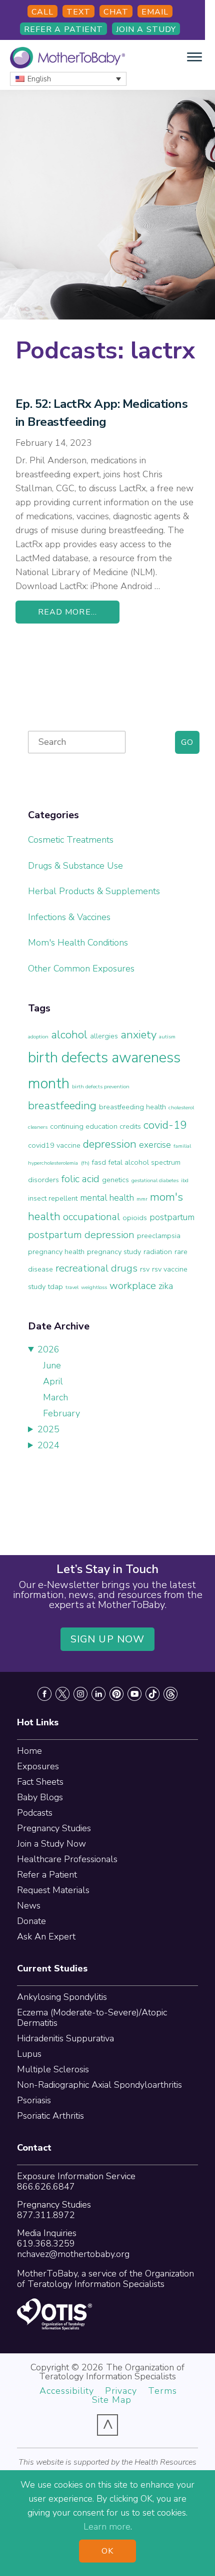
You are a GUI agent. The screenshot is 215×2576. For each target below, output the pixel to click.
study (37, 1287)
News (29, 1906)
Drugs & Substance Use (75, 866)
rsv (145, 1269)
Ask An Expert (46, 1936)
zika (166, 1286)
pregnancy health (56, 1252)
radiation (158, 1252)
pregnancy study (114, 1252)
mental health (107, 1198)
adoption (38, 1037)
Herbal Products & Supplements (94, 891)
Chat (116, 12)
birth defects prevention (101, 1087)
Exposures (38, 1766)
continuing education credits (95, 1126)
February (61, 1413)
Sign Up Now (107, 1639)
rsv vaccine (170, 1269)
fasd (99, 1162)
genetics (115, 1180)
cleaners (38, 1127)
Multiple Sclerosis (53, 2069)
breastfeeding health (132, 1107)
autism (167, 1037)
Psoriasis (34, 2100)
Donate (31, 1921)
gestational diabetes (155, 1180)
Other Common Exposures (81, 968)
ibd (185, 1180)
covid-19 (165, 1125)
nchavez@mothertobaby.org (73, 2254)
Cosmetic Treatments (71, 840)
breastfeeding (62, 1106)
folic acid (80, 1179)
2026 (48, 1349)
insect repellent (53, 1198)
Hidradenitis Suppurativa (65, 2038)
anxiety (138, 1035)
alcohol (69, 1035)
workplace (133, 1286)
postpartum (172, 1217)
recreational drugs (96, 1268)
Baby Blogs (40, 1797)
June (52, 1365)
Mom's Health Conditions (78, 943)
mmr (142, 1199)
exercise (155, 1145)
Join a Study (146, 29)
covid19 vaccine (54, 1145)
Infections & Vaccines (69, 917)
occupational (91, 1217)
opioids (135, 1218)
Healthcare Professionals (67, 1859)
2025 (48, 1429)
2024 (48, 1445)
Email (155, 12)
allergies (104, 1036)
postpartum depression (81, 1235)
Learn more (107, 2527)
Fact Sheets (40, 1782)
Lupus (29, 2054)
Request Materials (53, 1890)
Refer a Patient (63, 29)
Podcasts (35, 1813)
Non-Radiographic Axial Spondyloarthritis (99, 2085)
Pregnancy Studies (54, 1828)
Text (78, 12)
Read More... (67, 612)
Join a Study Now (51, 1844)
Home (29, 1751)
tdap (55, 1287)
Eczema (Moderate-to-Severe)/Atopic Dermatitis (92, 2018)
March (55, 1397)
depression (110, 1144)
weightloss (94, 1287)
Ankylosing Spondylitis (62, 1997)
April (53, 1381)
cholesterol (181, 1108)
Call (42, 12)
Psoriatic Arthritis (50, 2116)
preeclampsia (159, 1236)
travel (72, 1287)
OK (107, 2551)
